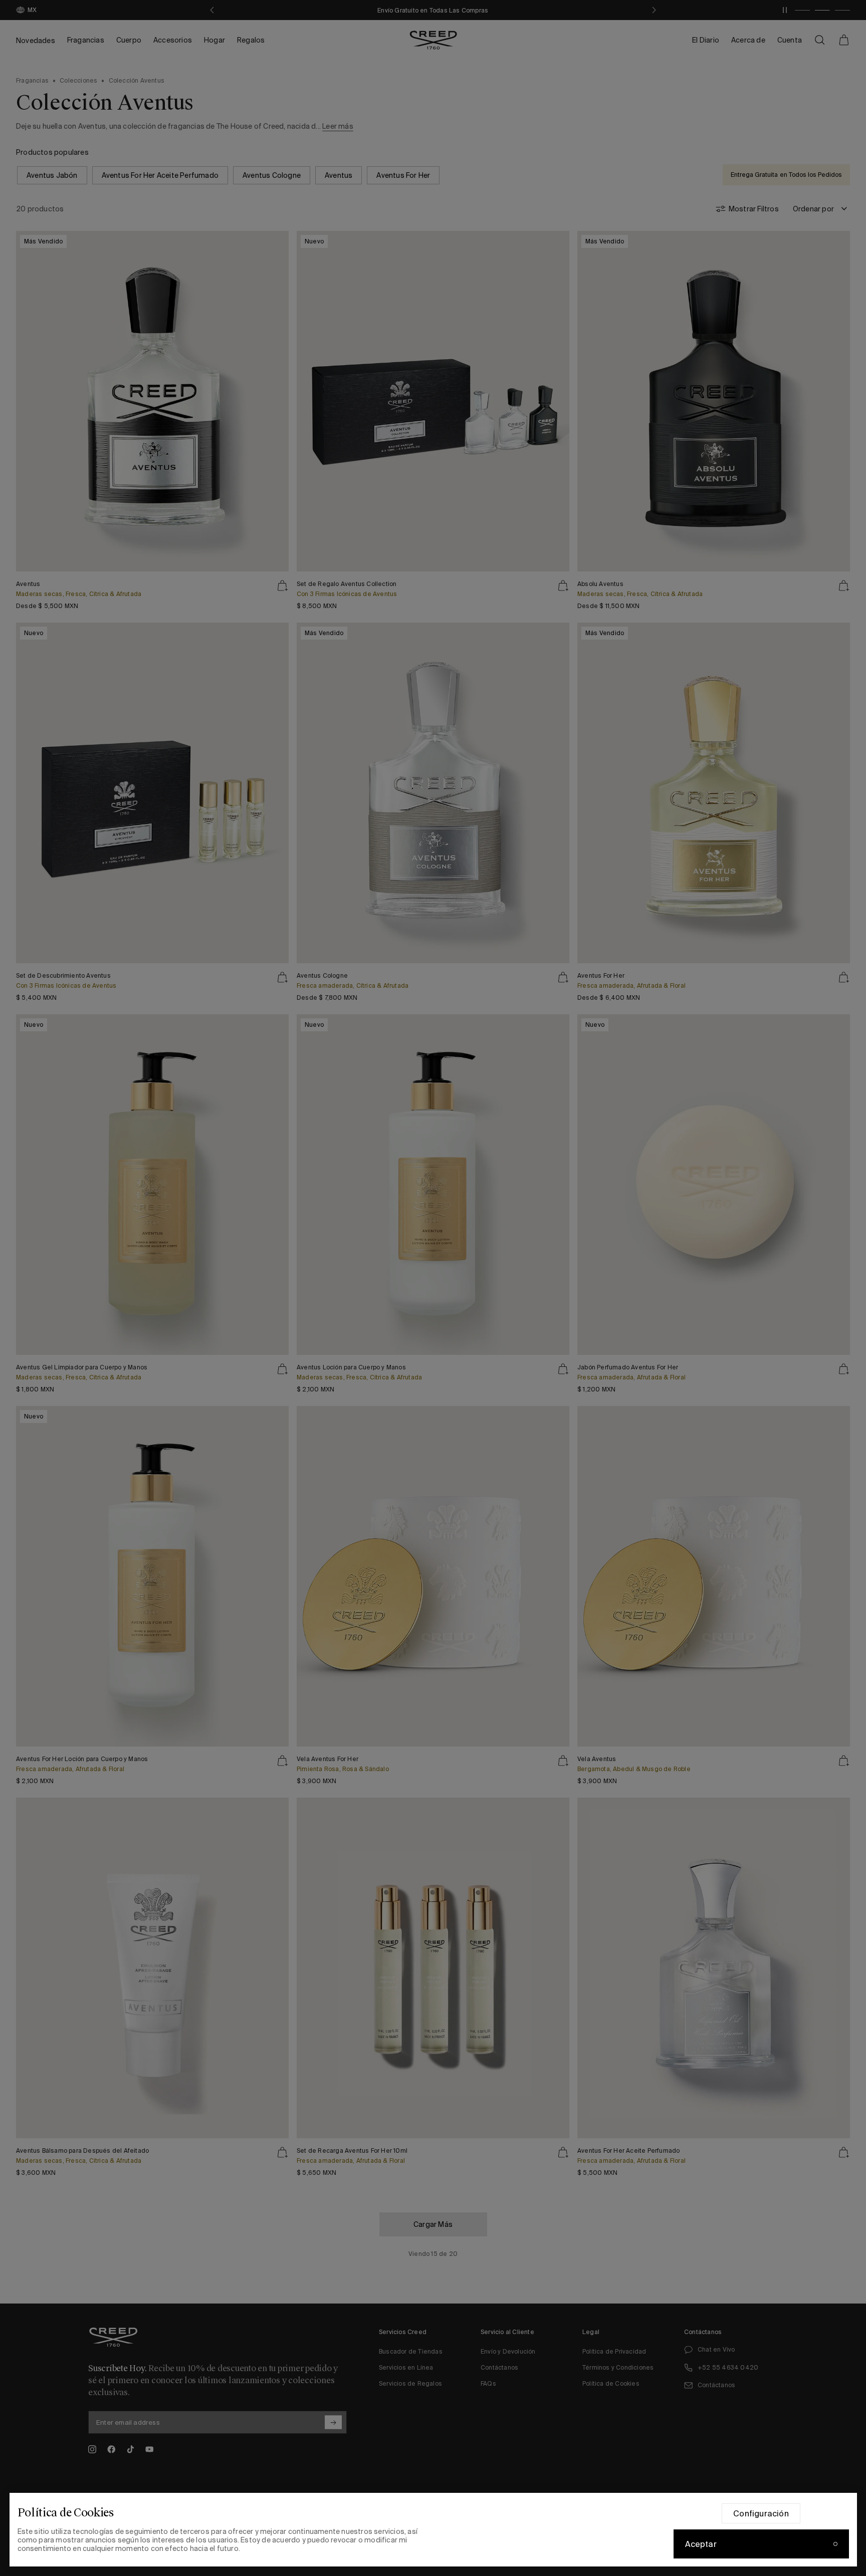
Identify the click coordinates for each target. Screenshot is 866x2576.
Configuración (761, 2513)
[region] (433, 2530)
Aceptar (701, 2544)
